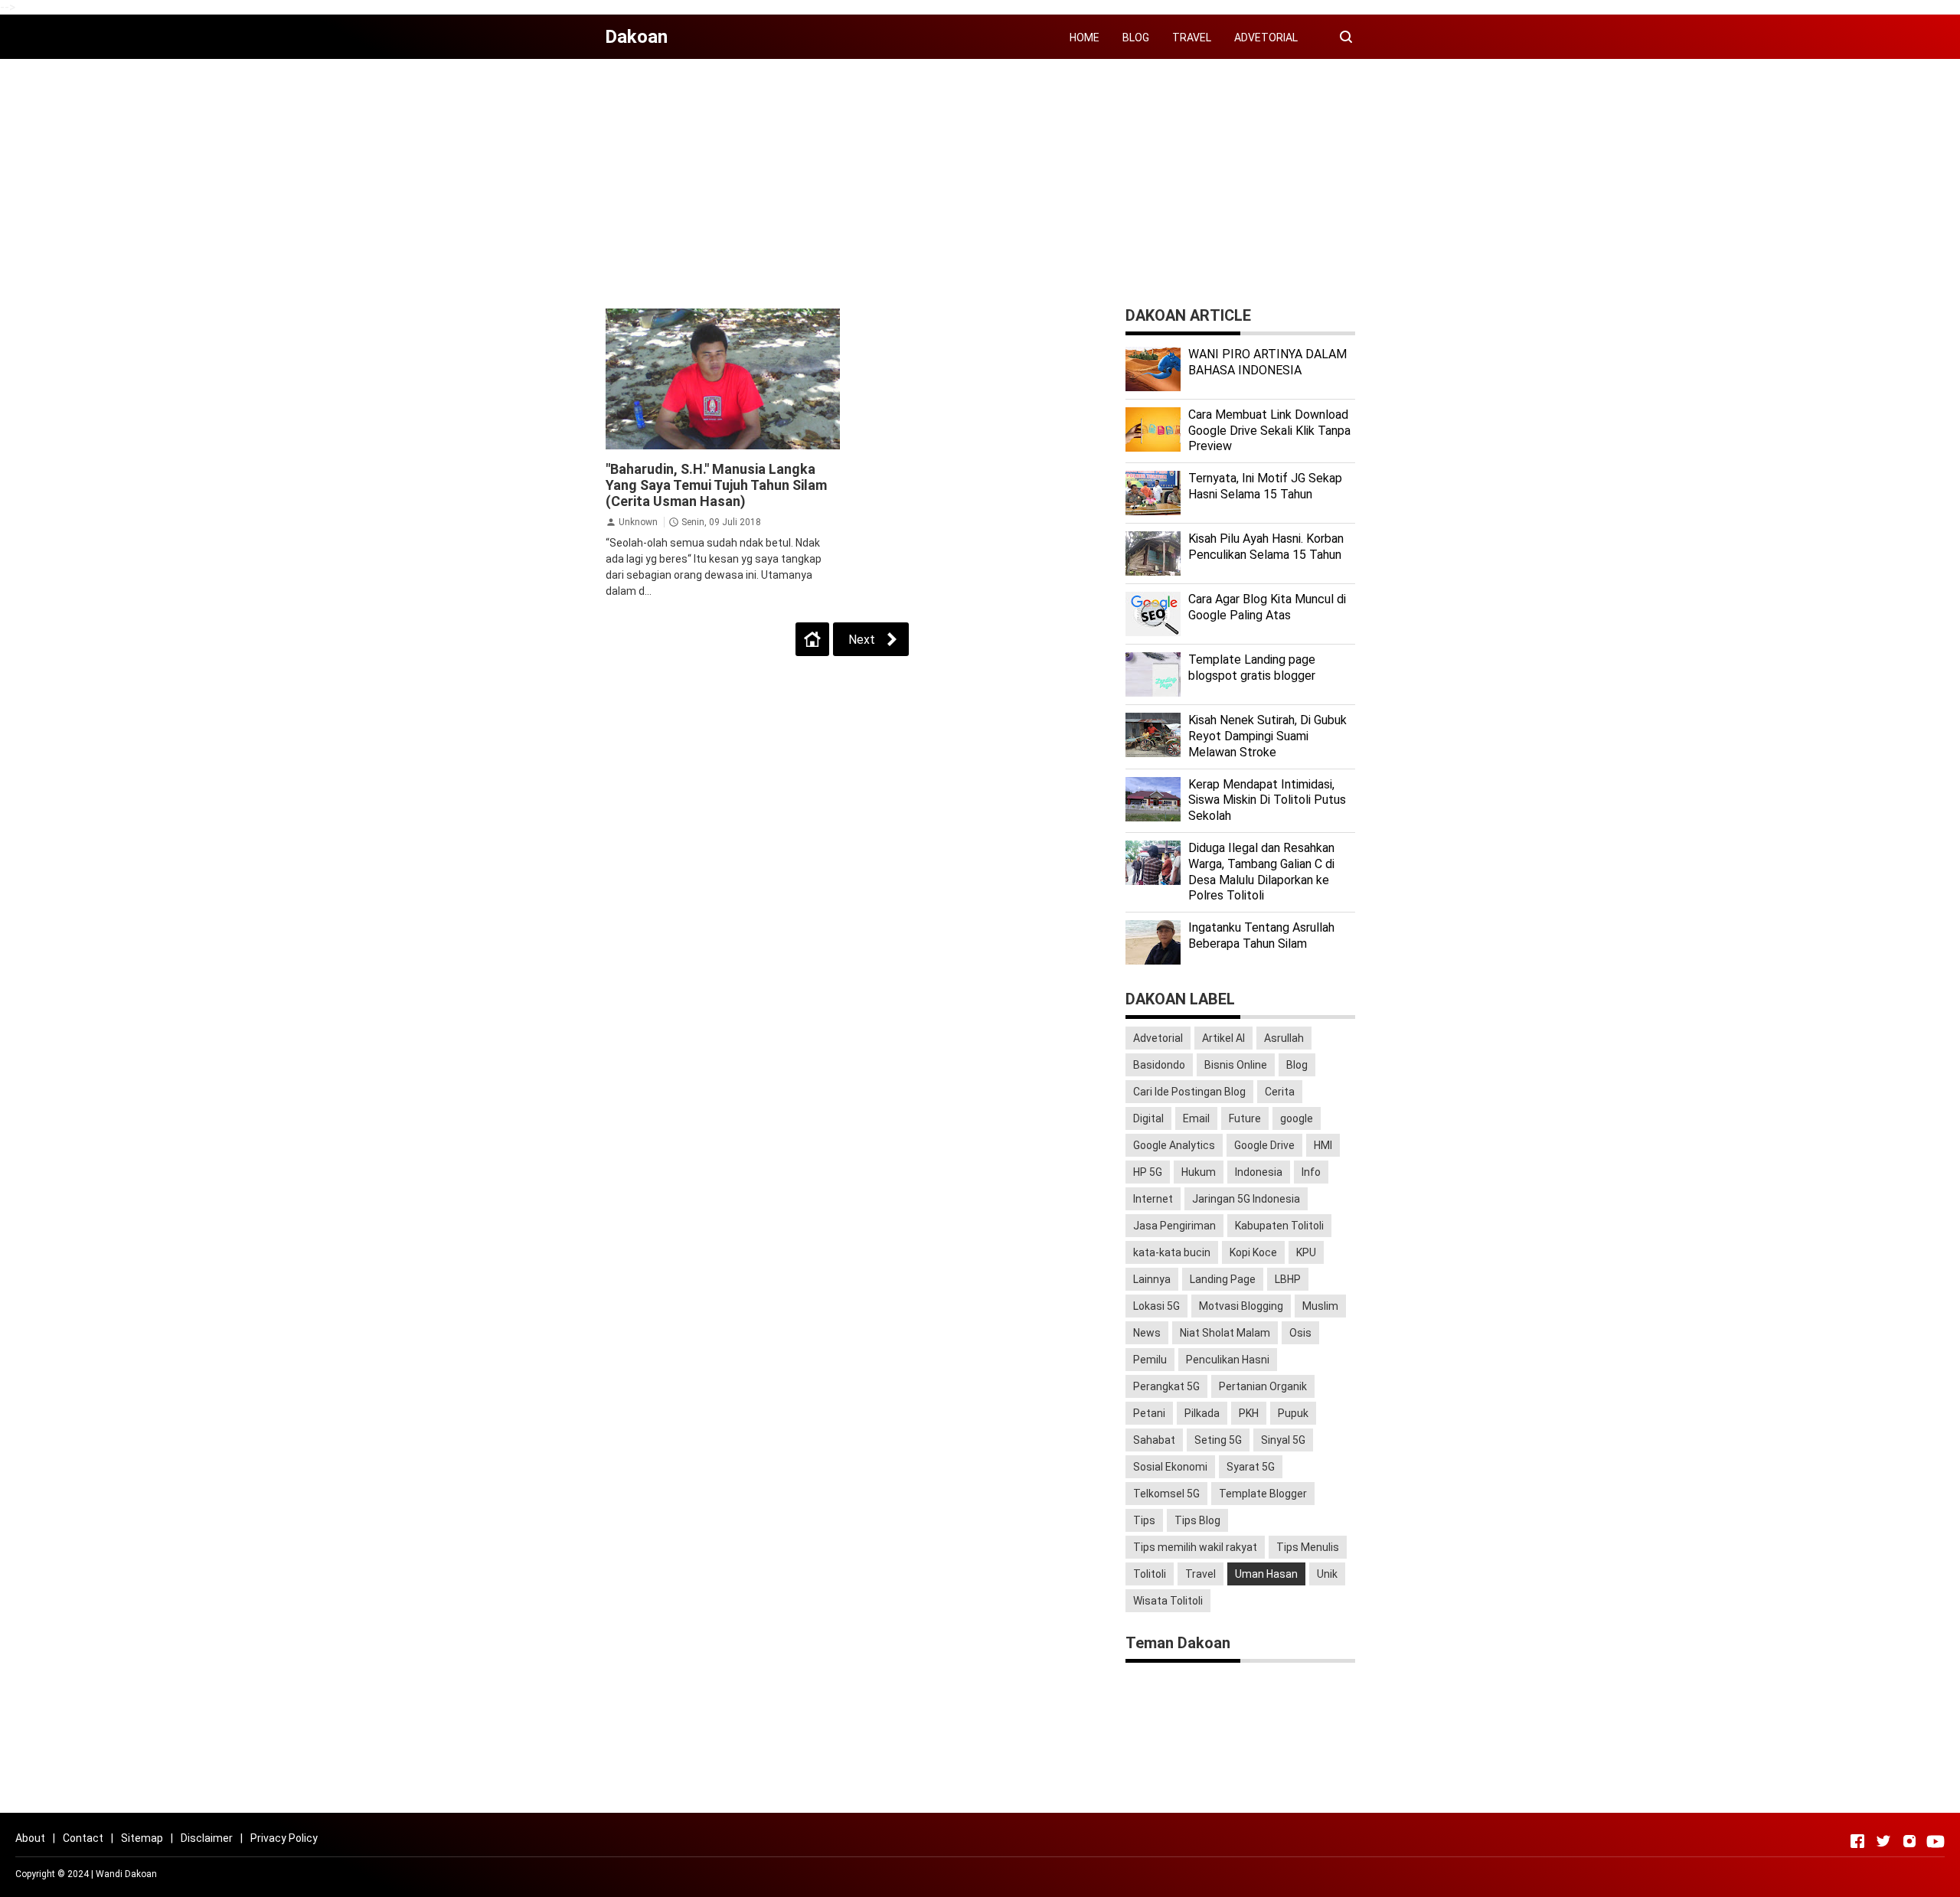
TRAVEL (1192, 38)
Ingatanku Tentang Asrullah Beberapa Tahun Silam (1261, 935)
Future (1245, 1118)
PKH (1249, 1413)
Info (1311, 1172)
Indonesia (1259, 1172)
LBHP (1288, 1279)
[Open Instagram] (1909, 1841)
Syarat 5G (1251, 1467)
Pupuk (1293, 1413)
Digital (1148, 1118)
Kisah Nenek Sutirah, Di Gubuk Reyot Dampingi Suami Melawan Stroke (1267, 736)
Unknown (638, 522)
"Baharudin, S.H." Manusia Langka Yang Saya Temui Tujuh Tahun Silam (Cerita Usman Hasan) (716, 485)
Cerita (1280, 1092)
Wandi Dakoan (126, 1874)
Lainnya (1152, 1279)
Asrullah (1284, 1038)
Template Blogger (1263, 1494)
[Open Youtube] (1935, 1841)
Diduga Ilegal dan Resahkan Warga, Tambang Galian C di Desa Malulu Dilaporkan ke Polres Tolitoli (1261, 872)
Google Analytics (1174, 1145)
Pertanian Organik (1263, 1386)
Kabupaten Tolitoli (1279, 1226)
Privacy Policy (284, 1838)
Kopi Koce (1253, 1252)
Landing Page (1223, 1279)
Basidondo (1159, 1065)
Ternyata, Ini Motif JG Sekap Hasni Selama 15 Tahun (1265, 486)
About (30, 1838)
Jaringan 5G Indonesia (1246, 1199)
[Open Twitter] (1883, 1841)
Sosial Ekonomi (1170, 1467)
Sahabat (1154, 1440)
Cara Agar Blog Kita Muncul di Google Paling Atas (1267, 607)
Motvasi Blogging (1241, 1306)
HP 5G (1148, 1172)
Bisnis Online (1236, 1065)
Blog (1297, 1065)
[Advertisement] (980, 178)
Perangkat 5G (1166, 1386)
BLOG (1136, 38)
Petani (1149, 1413)
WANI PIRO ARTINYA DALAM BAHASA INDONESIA (1267, 362)
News (1147, 1333)
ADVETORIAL (1266, 38)
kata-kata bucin (1172, 1252)
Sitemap (142, 1838)
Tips (1144, 1520)
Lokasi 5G (1156, 1306)
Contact (83, 1838)
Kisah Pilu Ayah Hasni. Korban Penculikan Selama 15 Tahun (1266, 547)
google (1297, 1118)
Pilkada (1202, 1413)
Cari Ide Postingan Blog (1189, 1092)
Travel (1200, 1574)
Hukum (1199, 1172)
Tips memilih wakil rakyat (1195, 1547)
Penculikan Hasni (1228, 1360)
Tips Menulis (1308, 1547)
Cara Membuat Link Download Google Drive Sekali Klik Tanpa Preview (1269, 431)
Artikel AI (1223, 1038)
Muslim (1320, 1306)
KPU (1306, 1252)
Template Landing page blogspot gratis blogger (1252, 668)
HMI (1323, 1145)
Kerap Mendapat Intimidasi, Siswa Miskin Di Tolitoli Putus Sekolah (1267, 800)
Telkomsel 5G (1166, 1494)
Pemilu (1150, 1360)
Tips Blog (1197, 1520)
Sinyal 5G (1283, 1440)
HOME (1085, 38)
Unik (1327, 1574)
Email (1196, 1118)
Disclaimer (207, 1838)
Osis (1300, 1333)
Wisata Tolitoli (1168, 1601)
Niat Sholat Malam (1225, 1333)
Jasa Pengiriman (1174, 1226)
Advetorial (1158, 1038)
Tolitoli (1150, 1574)
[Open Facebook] (1857, 1841)
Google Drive (1264, 1145)
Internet (1153, 1199)
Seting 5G (1218, 1440)
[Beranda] (812, 639)
